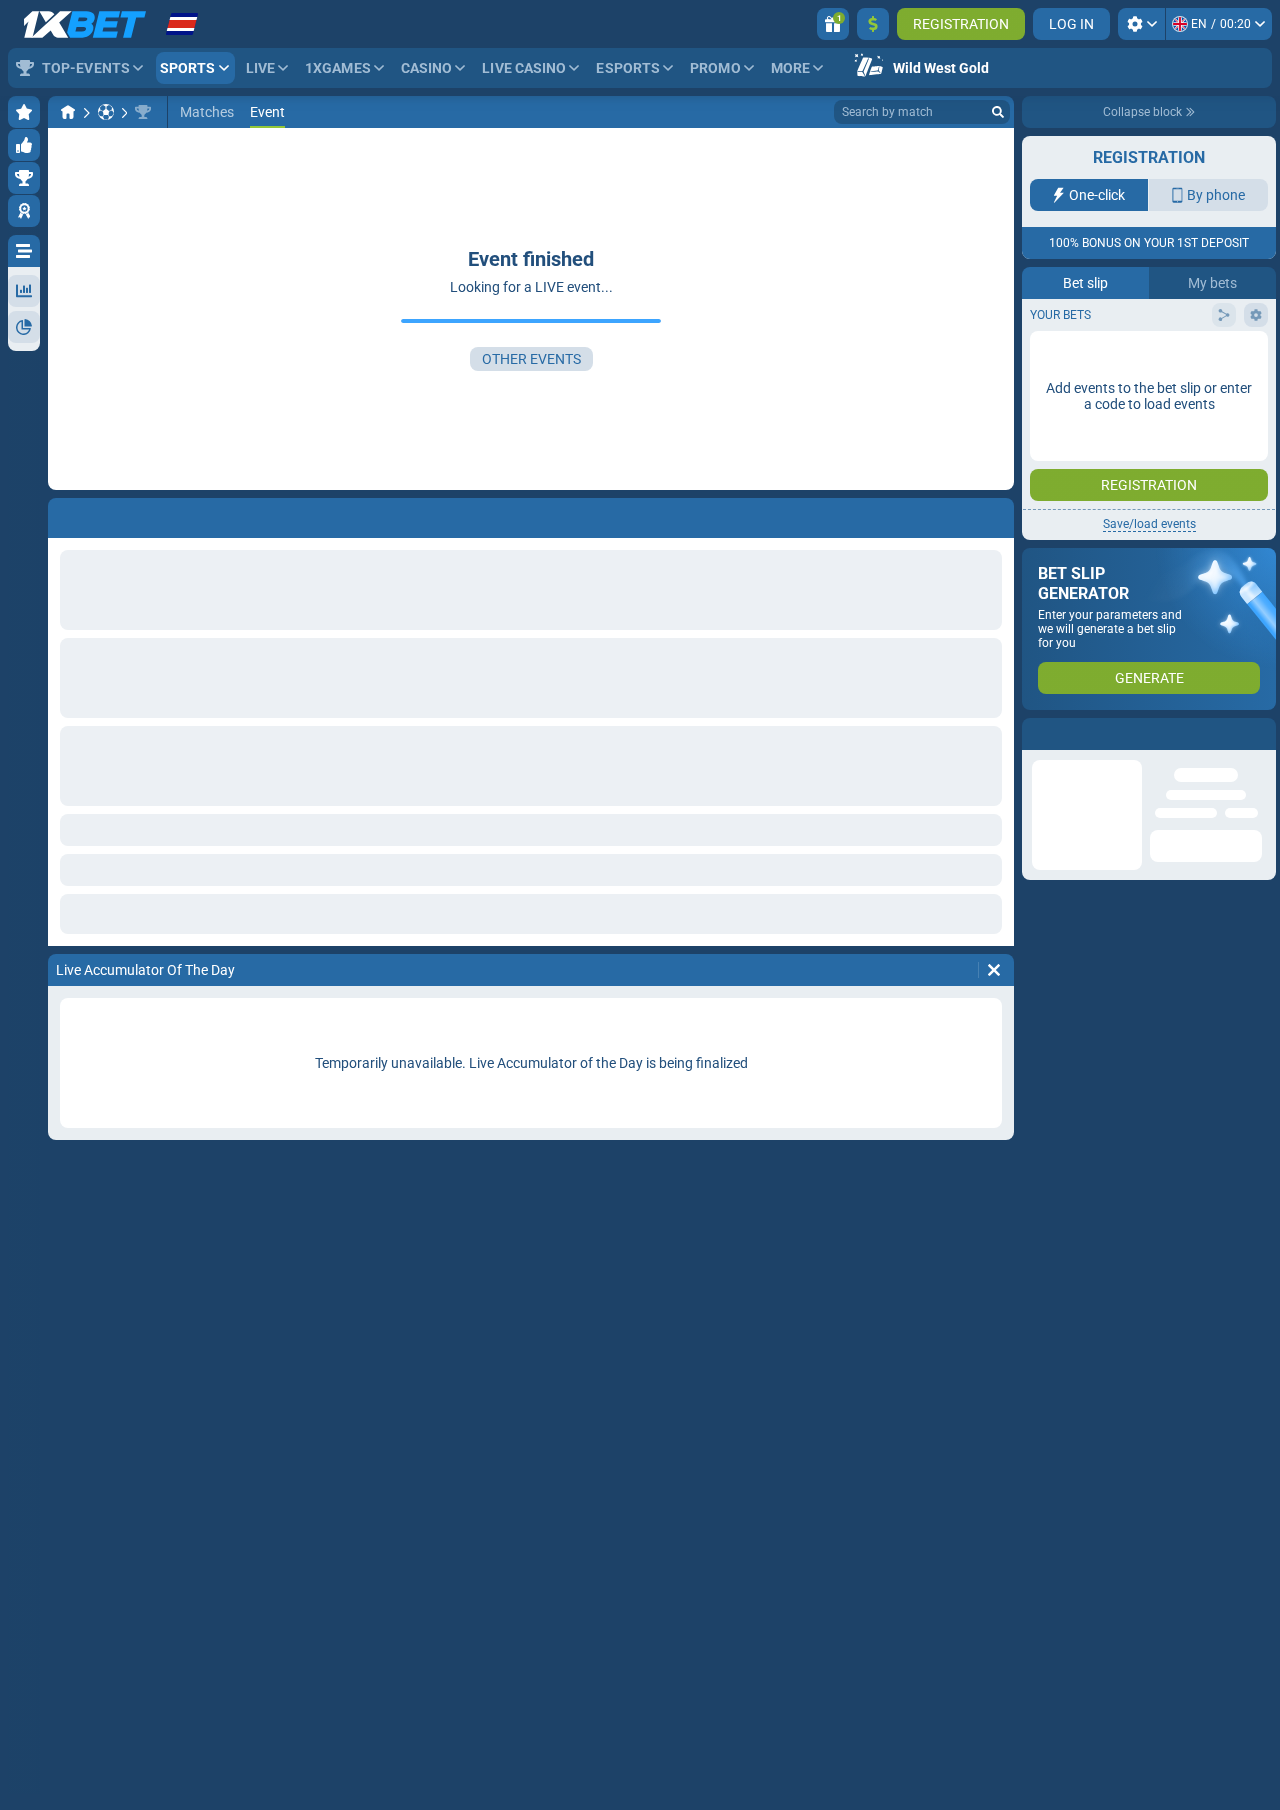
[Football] (106, 112)
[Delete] (994, 970)
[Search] (998, 112)
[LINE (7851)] (68, 112)
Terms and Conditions (1159, 396)
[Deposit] (873, 24)
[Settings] (1141, 24)
